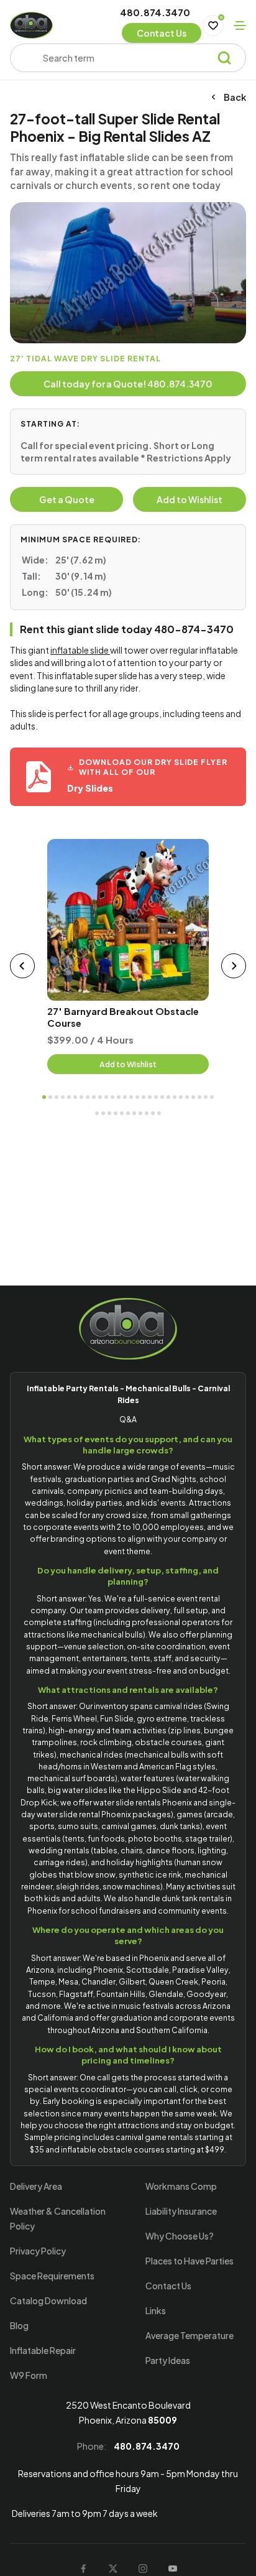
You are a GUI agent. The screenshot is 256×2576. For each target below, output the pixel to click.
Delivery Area (36, 2186)
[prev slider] (22, 966)
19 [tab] (156, 1097)
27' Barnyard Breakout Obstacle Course (123, 1017)
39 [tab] (159, 1113)
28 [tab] (212, 1097)
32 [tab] (116, 1113)
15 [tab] (131, 1097)
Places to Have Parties (190, 2261)
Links (156, 2310)
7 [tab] (81, 1097)
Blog (19, 2325)
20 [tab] (162, 1097)
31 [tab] (109, 1113)
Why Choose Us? (180, 2236)
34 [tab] (128, 1113)
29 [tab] (97, 1113)
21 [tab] (168, 1097)
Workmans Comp (181, 2186)
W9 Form (29, 2375)
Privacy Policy (38, 2251)
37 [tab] (147, 1113)
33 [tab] (122, 1113)
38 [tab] (153, 1113)
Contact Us (168, 2286)
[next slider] (234, 966)
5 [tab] (69, 1097)
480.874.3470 (155, 13)
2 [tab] (50, 1097)
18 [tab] (150, 1097)
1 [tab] (44, 1097)
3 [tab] (57, 1097)
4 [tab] (63, 1097)
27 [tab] (206, 1097)
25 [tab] (193, 1097)
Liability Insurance (181, 2211)
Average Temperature (190, 2335)
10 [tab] (100, 1097)
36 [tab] (140, 1113)
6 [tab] (75, 1097)
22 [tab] (175, 1097)
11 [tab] (106, 1097)
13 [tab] (119, 1097)
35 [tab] (134, 1113)
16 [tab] (137, 1097)
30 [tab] (103, 1113)
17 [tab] (144, 1097)
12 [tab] (112, 1097)
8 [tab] (88, 1097)
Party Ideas (168, 2360)
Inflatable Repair (43, 2350)
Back (235, 97)
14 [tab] (125, 1097)
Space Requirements (52, 2276)
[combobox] (129, 58)
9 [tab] (94, 1097)
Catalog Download (48, 2300)
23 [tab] (181, 1097)
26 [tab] (199, 1097)
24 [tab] (187, 1097)
